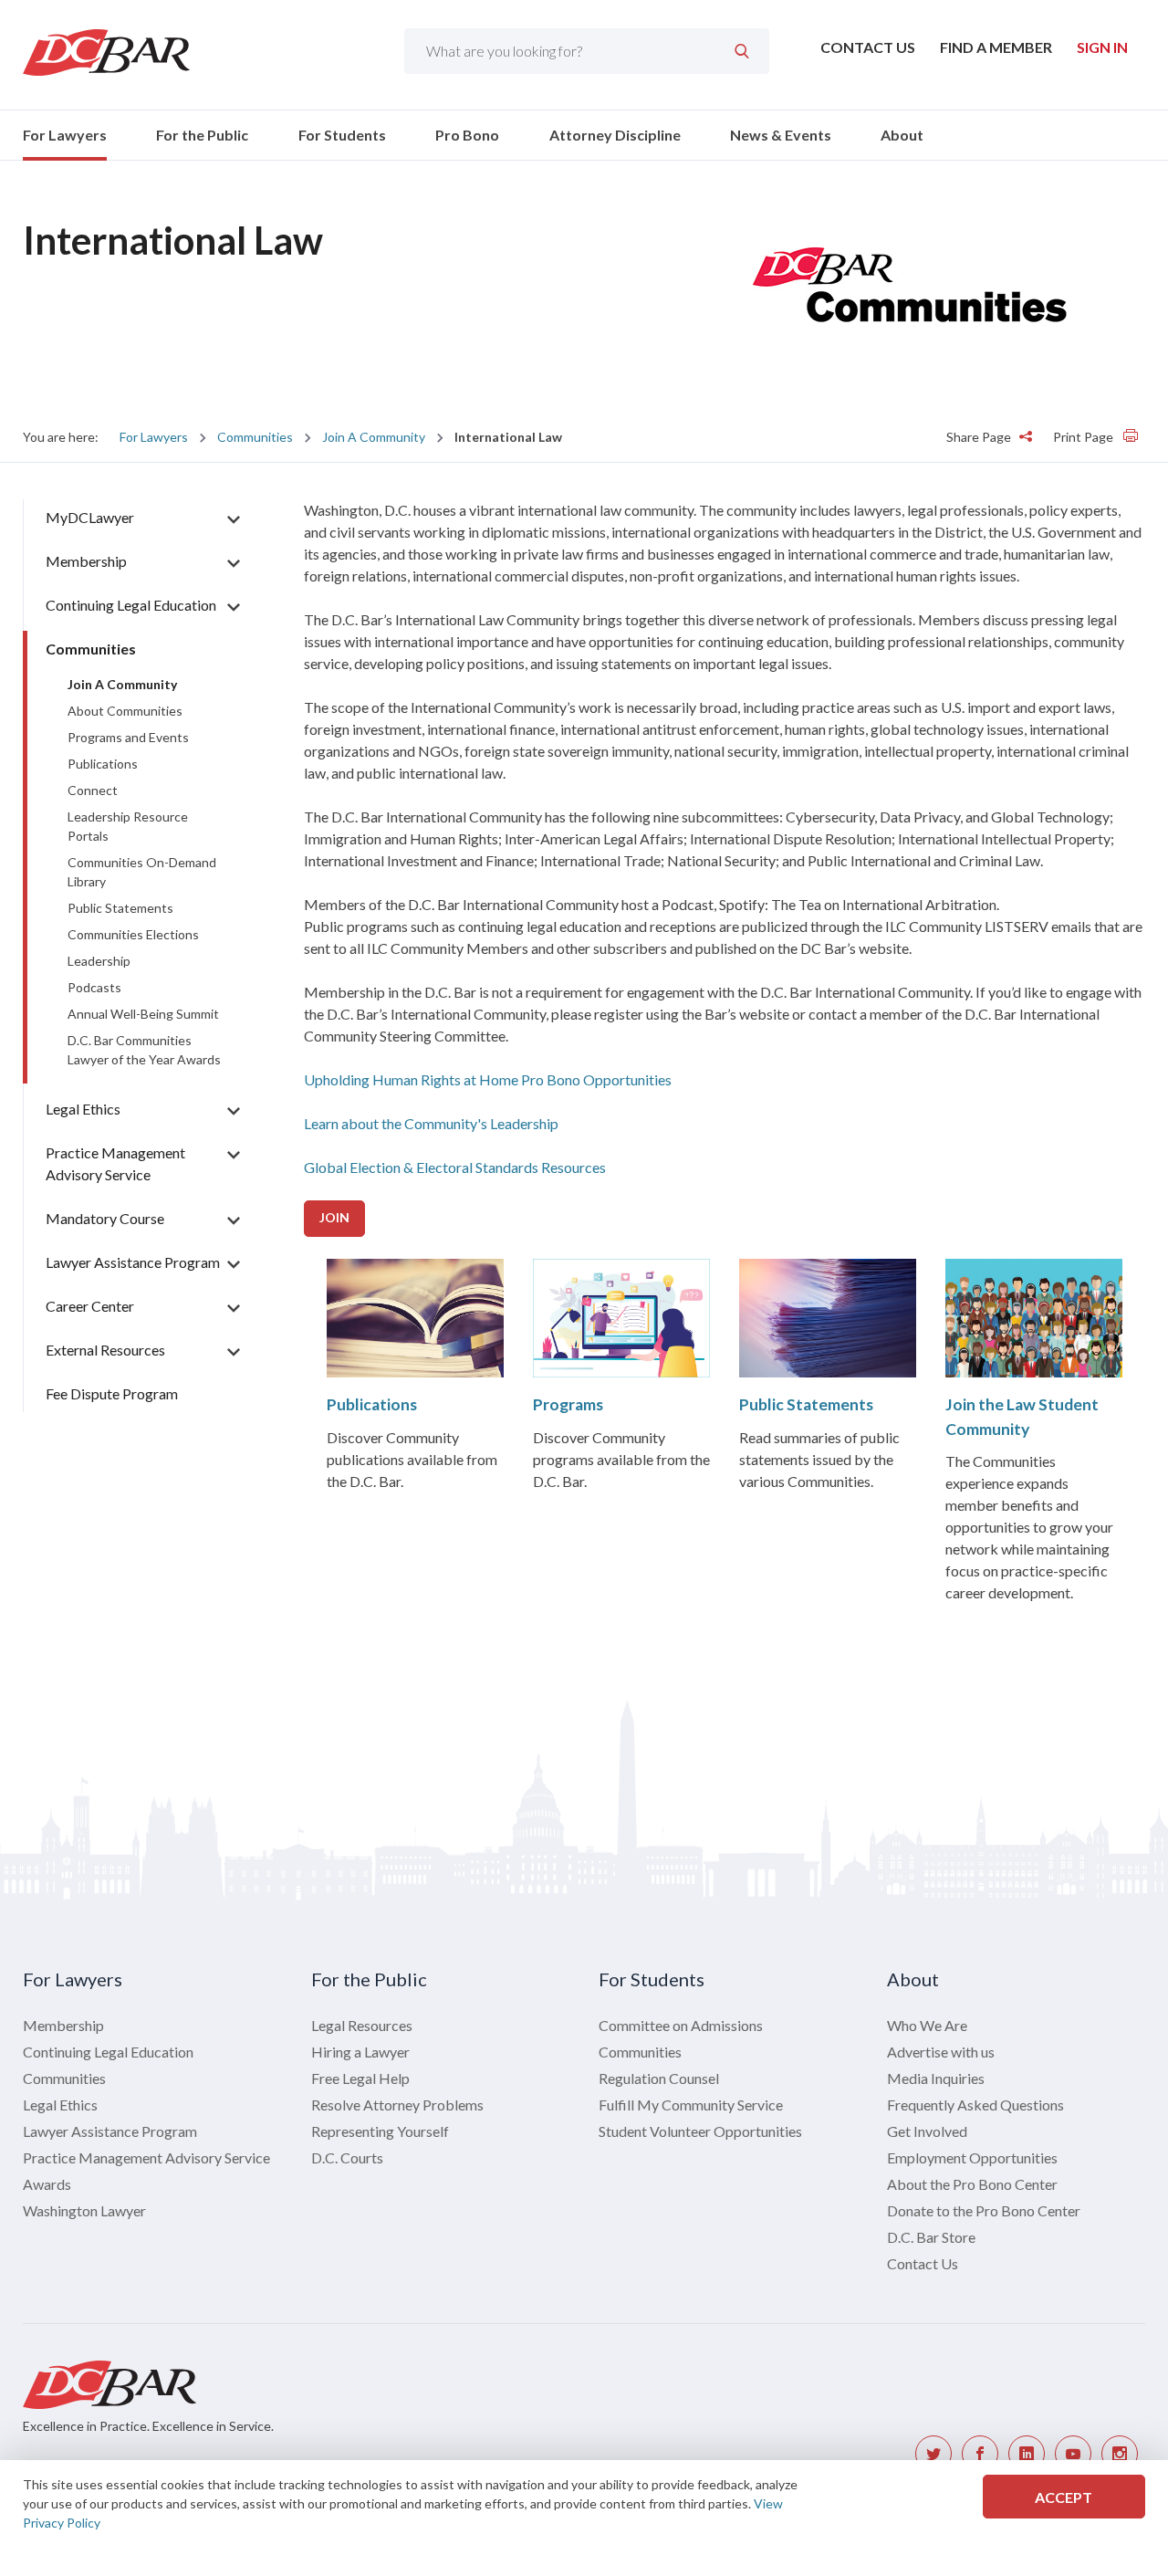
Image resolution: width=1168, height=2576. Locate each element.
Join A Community (374, 437)
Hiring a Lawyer (360, 2052)
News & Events (781, 135)
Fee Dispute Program (112, 1393)
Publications (372, 1404)
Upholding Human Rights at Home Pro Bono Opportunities (488, 1079)
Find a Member (996, 47)
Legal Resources (362, 2025)
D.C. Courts (347, 2157)
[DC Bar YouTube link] (1073, 2454)
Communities (255, 437)
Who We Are (927, 2025)
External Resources (105, 1350)
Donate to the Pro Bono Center (984, 2210)
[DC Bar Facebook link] (980, 2454)
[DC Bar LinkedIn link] (1027, 2454)
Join (334, 1217)
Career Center (90, 1306)
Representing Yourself (380, 2131)
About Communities (125, 711)
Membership (86, 561)
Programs (568, 1404)
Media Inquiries (936, 2078)
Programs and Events (128, 737)
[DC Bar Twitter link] (933, 2454)
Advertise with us (941, 2052)
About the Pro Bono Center (972, 2184)
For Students (342, 135)
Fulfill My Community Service (691, 2105)
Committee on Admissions (681, 2025)
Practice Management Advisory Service (146, 2157)
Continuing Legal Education (131, 605)
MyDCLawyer (90, 517)
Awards (47, 2184)
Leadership (99, 961)
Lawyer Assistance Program (133, 1262)
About (902, 135)
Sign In (1102, 47)
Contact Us (868, 47)
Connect (93, 790)
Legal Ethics (83, 1109)
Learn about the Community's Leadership (431, 1123)
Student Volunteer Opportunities (700, 2131)
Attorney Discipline (615, 135)
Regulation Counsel (659, 2078)
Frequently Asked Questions (975, 2105)
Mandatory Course (105, 1218)
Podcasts (94, 987)
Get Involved (927, 2131)
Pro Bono (467, 135)
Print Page (1085, 437)
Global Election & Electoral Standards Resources (455, 1167)
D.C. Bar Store (931, 2237)
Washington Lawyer (84, 2210)
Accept (1064, 2497)
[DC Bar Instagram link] (1120, 2454)
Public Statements (806, 1404)
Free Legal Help (360, 2078)
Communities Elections (133, 934)
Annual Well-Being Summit (143, 1014)
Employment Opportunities (972, 2157)
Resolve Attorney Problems (397, 2105)
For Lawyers (65, 135)
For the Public (202, 135)
